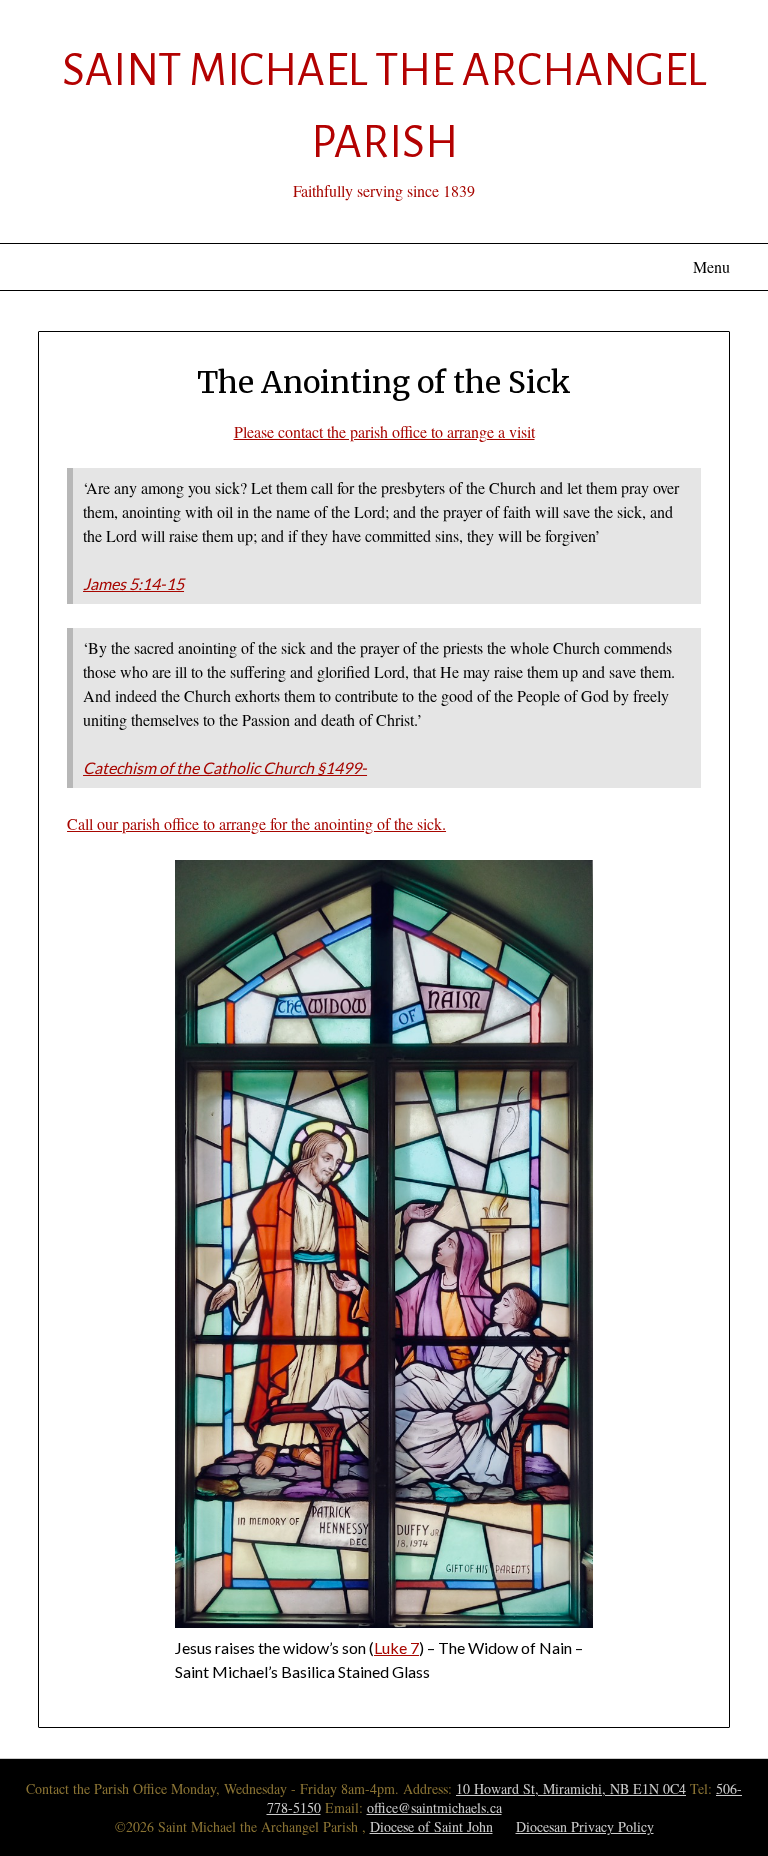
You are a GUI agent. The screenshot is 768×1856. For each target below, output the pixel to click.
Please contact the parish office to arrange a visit (384, 431)
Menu (711, 266)
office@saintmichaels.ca (434, 1807)
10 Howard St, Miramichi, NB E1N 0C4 (571, 1788)
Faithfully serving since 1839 (384, 190)
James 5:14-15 (133, 583)
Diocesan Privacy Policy (585, 1826)
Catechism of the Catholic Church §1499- (225, 767)
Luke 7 (396, 1647)
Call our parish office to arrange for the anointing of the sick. (256, 823)
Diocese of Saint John (431, 1826)
